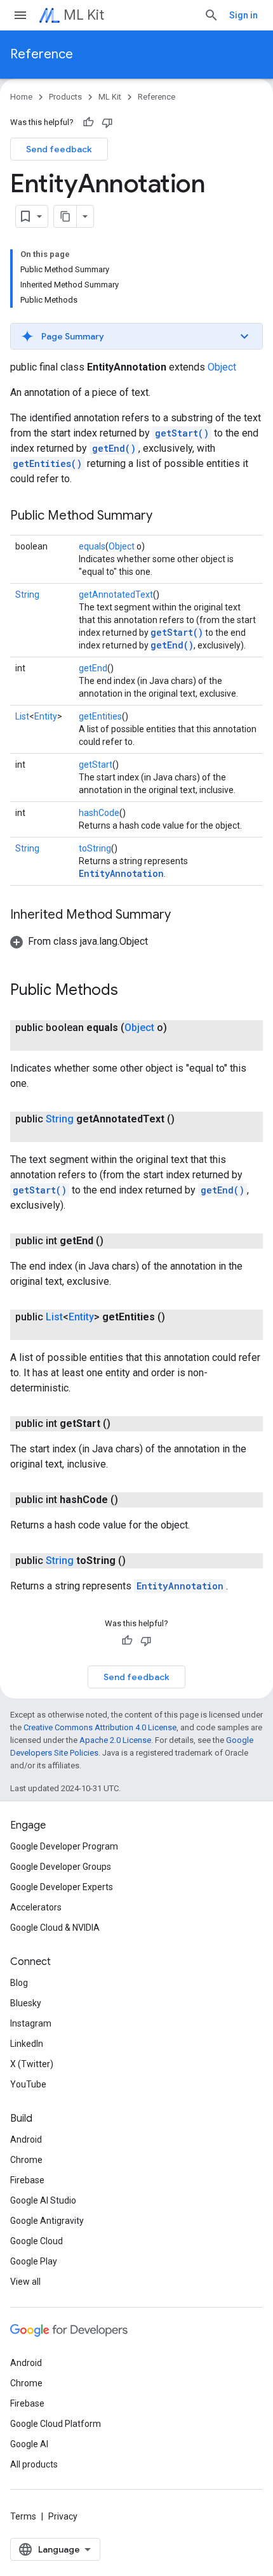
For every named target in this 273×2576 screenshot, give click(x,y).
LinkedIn (27, 2044)
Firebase (27, 2180)
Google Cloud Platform (56, 2424)
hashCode (99, 813)
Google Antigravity (47, 2221)
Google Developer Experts (62, 1887)
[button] (136, 336)
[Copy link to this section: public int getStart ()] (123, 1424)
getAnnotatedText (116, 595)
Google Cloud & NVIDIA (55, 1928)
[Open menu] (20, 15)
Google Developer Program (64, 1846)
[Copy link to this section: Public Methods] (131, 991)
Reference (42, 54)
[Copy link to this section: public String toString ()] (138, 1561)
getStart (96, 765)
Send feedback (59, 149)
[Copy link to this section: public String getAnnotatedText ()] (48, 1134)
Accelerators (36, 1907)
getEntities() (47, 463)
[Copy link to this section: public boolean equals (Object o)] (48, 1043)
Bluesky (26, 2003)
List (22, 716)
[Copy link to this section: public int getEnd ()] (116, 1241)
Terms (23, 2516)
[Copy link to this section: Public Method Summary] (165, 516)
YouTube (28, 2084)
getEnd (93, 668)
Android (26, 2139)
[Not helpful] (107, 122)
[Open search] (211, 15)
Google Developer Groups (61, 1867)
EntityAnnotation (121, 873)
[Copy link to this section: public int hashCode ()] (131, 1500)
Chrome (26, 2160)
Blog (19, 1983)
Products (65, 97)
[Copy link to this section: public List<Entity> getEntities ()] (48, 1332)
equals (92, 546)
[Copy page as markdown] (65, 216)
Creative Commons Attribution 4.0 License (100, 1727)
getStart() (182, 433)
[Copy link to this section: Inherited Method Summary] (183, 916)
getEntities (100, 716)
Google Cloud (37, 2241)
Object (222, 367)
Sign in (243, 15)
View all (25, 2282)
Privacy (63, 2516)
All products (34, 2464)
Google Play (34, 2261)
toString (95, 848)
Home (21, 97)
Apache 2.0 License (115, 1740)
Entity (46, 716)
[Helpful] (88, 122)
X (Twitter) (32, 2064)
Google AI (29, 2444)
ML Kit (84, 15)
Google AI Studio (43, 2200)
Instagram (31, 2023)
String (27, 595)
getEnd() (114, 448)
